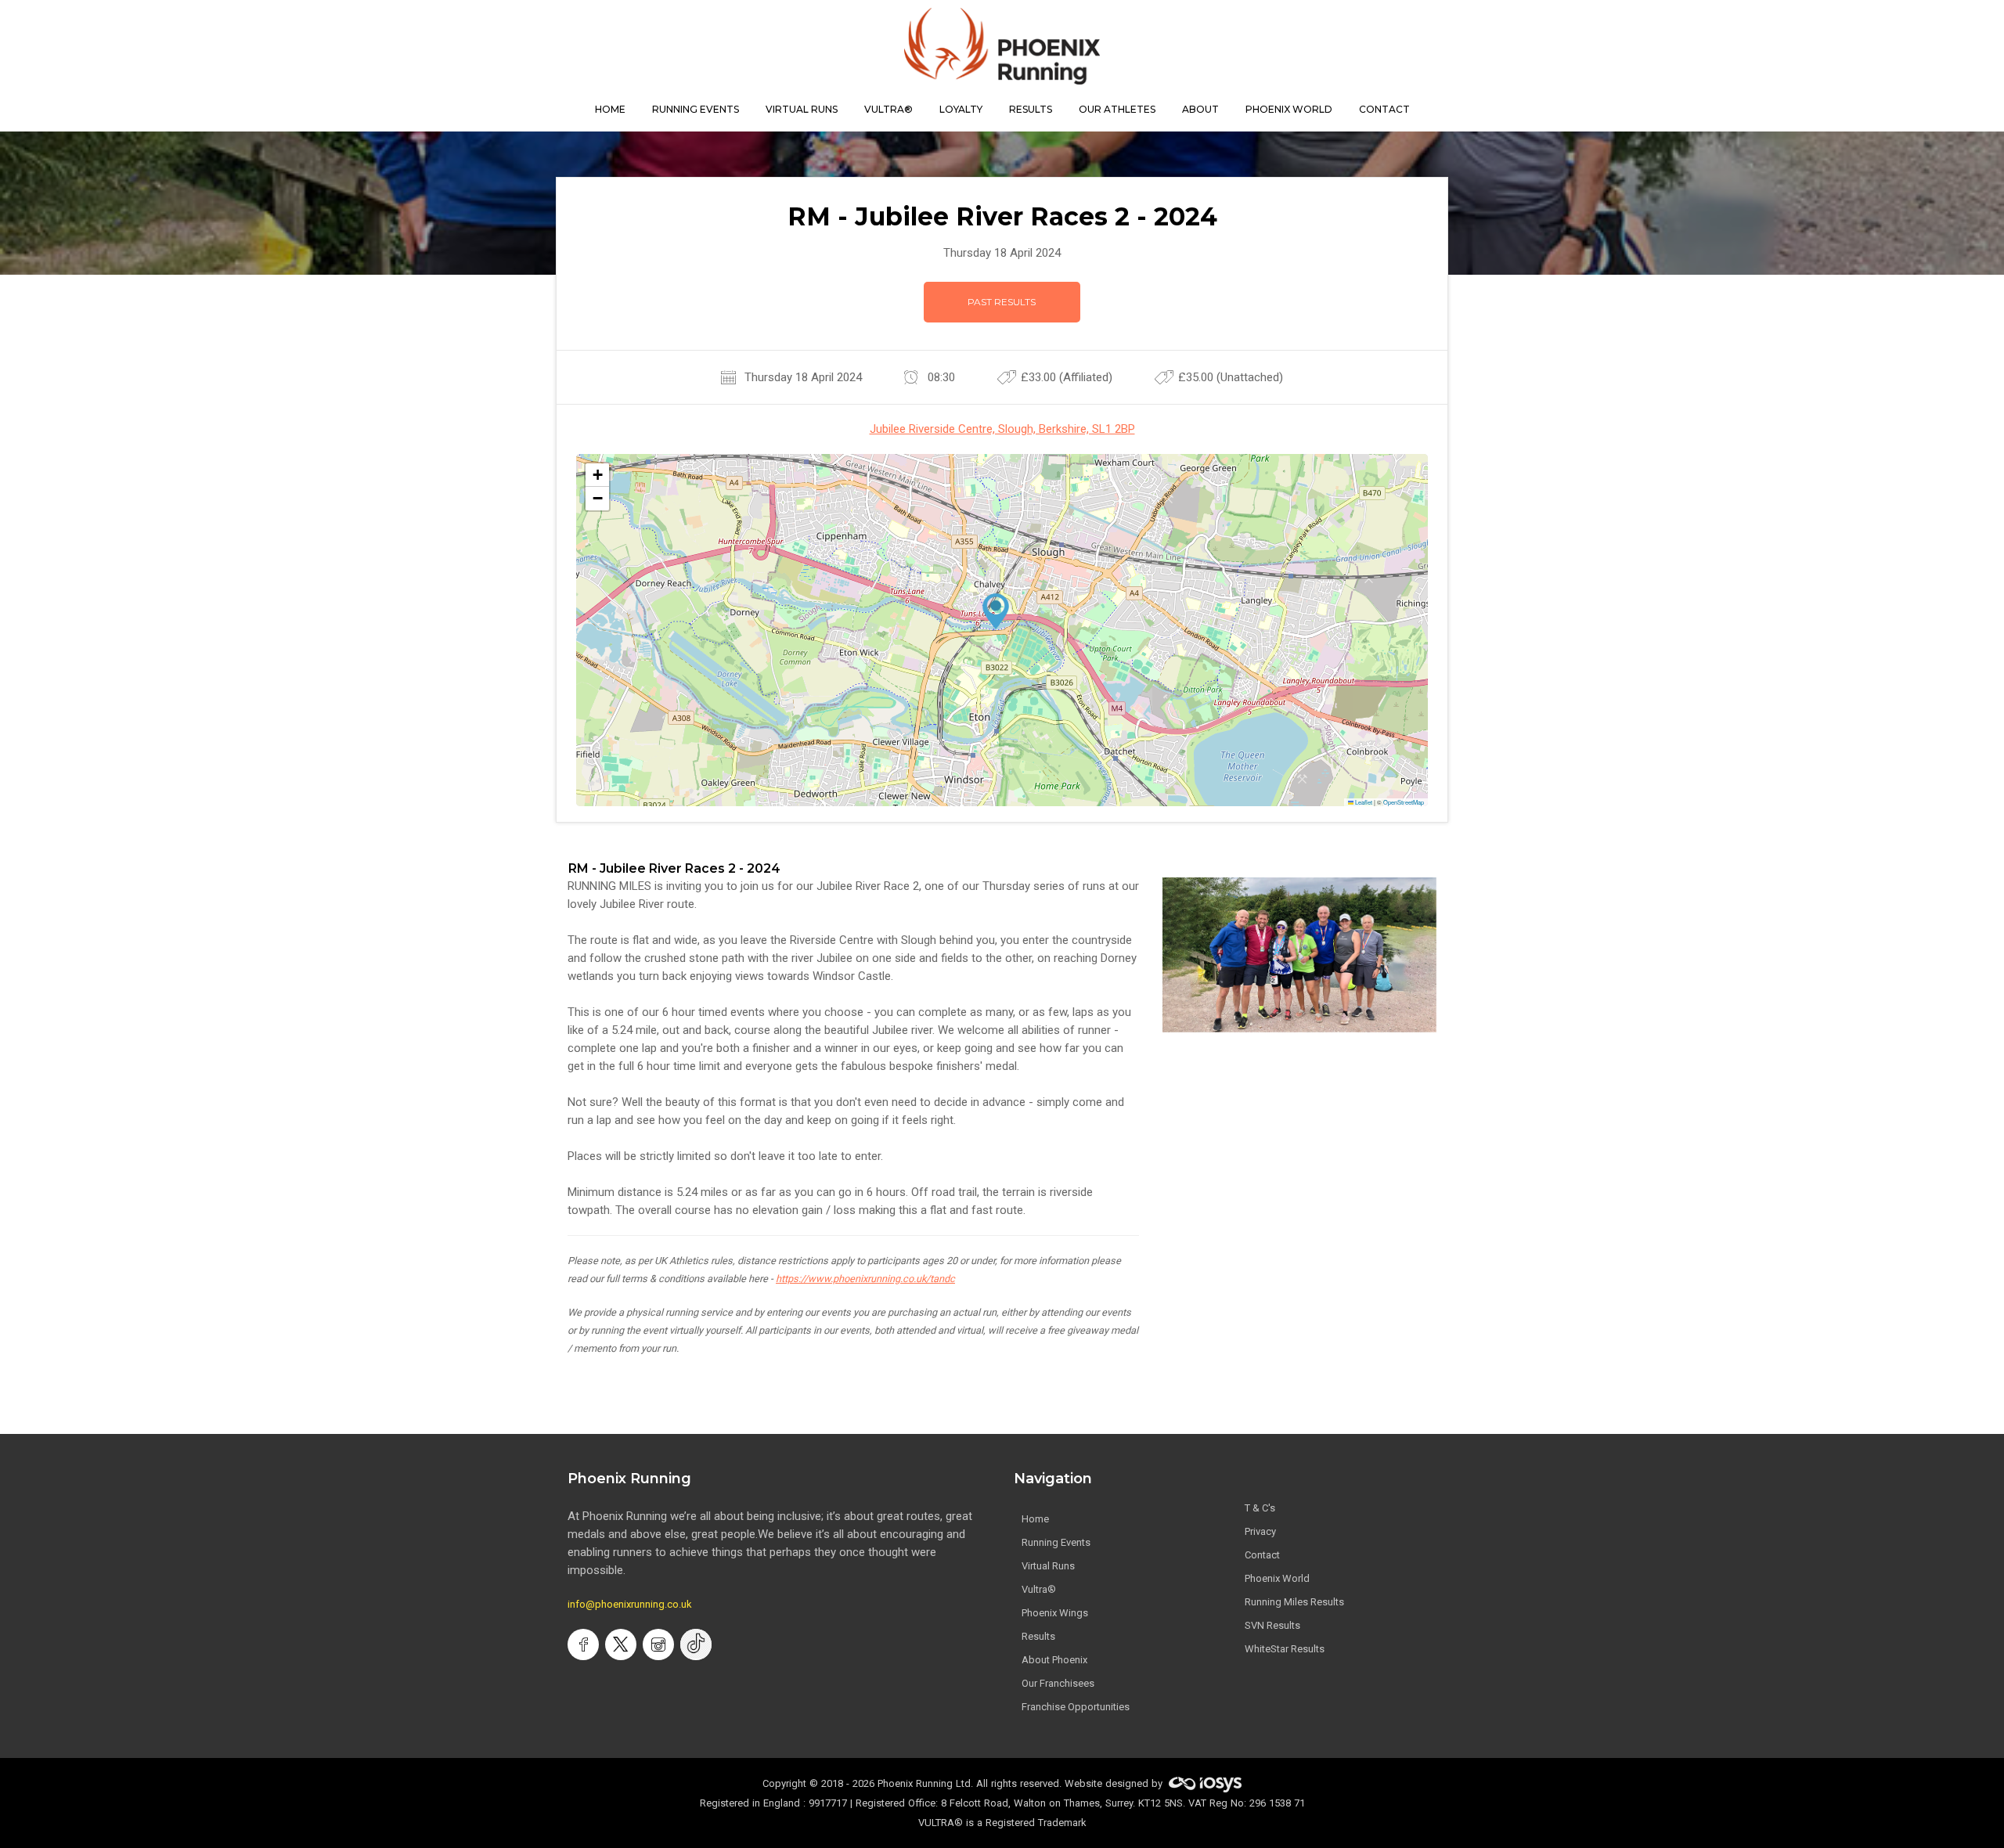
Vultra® (888, 109)
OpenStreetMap (1404, 802)
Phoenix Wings (1055, 1613)
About (1200, 109)
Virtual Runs (1048, 1566)
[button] (996, 611)
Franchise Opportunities (1076, 1707)
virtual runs (802, 109)
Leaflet (1363, 802)
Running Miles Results (1294, 1602)
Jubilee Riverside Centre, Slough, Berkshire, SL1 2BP (1002, 429)
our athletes (1117, 109)
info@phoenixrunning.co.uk (630, 1604)
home (610, 109)
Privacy (1260, 1531)
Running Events (696, 109)
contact (1384, 109)
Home (1035, 1519)
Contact (1262, 1555)
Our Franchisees (1058, 1683)
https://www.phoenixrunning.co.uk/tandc (865, 1279)
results (1031, 109)
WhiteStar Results (1285, 1649)
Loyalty (961, 109)
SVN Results (1272, 1625)
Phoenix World (1289, 109)
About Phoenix (1054, 1660)
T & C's (1260, 1508)
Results (1038, 1636)
